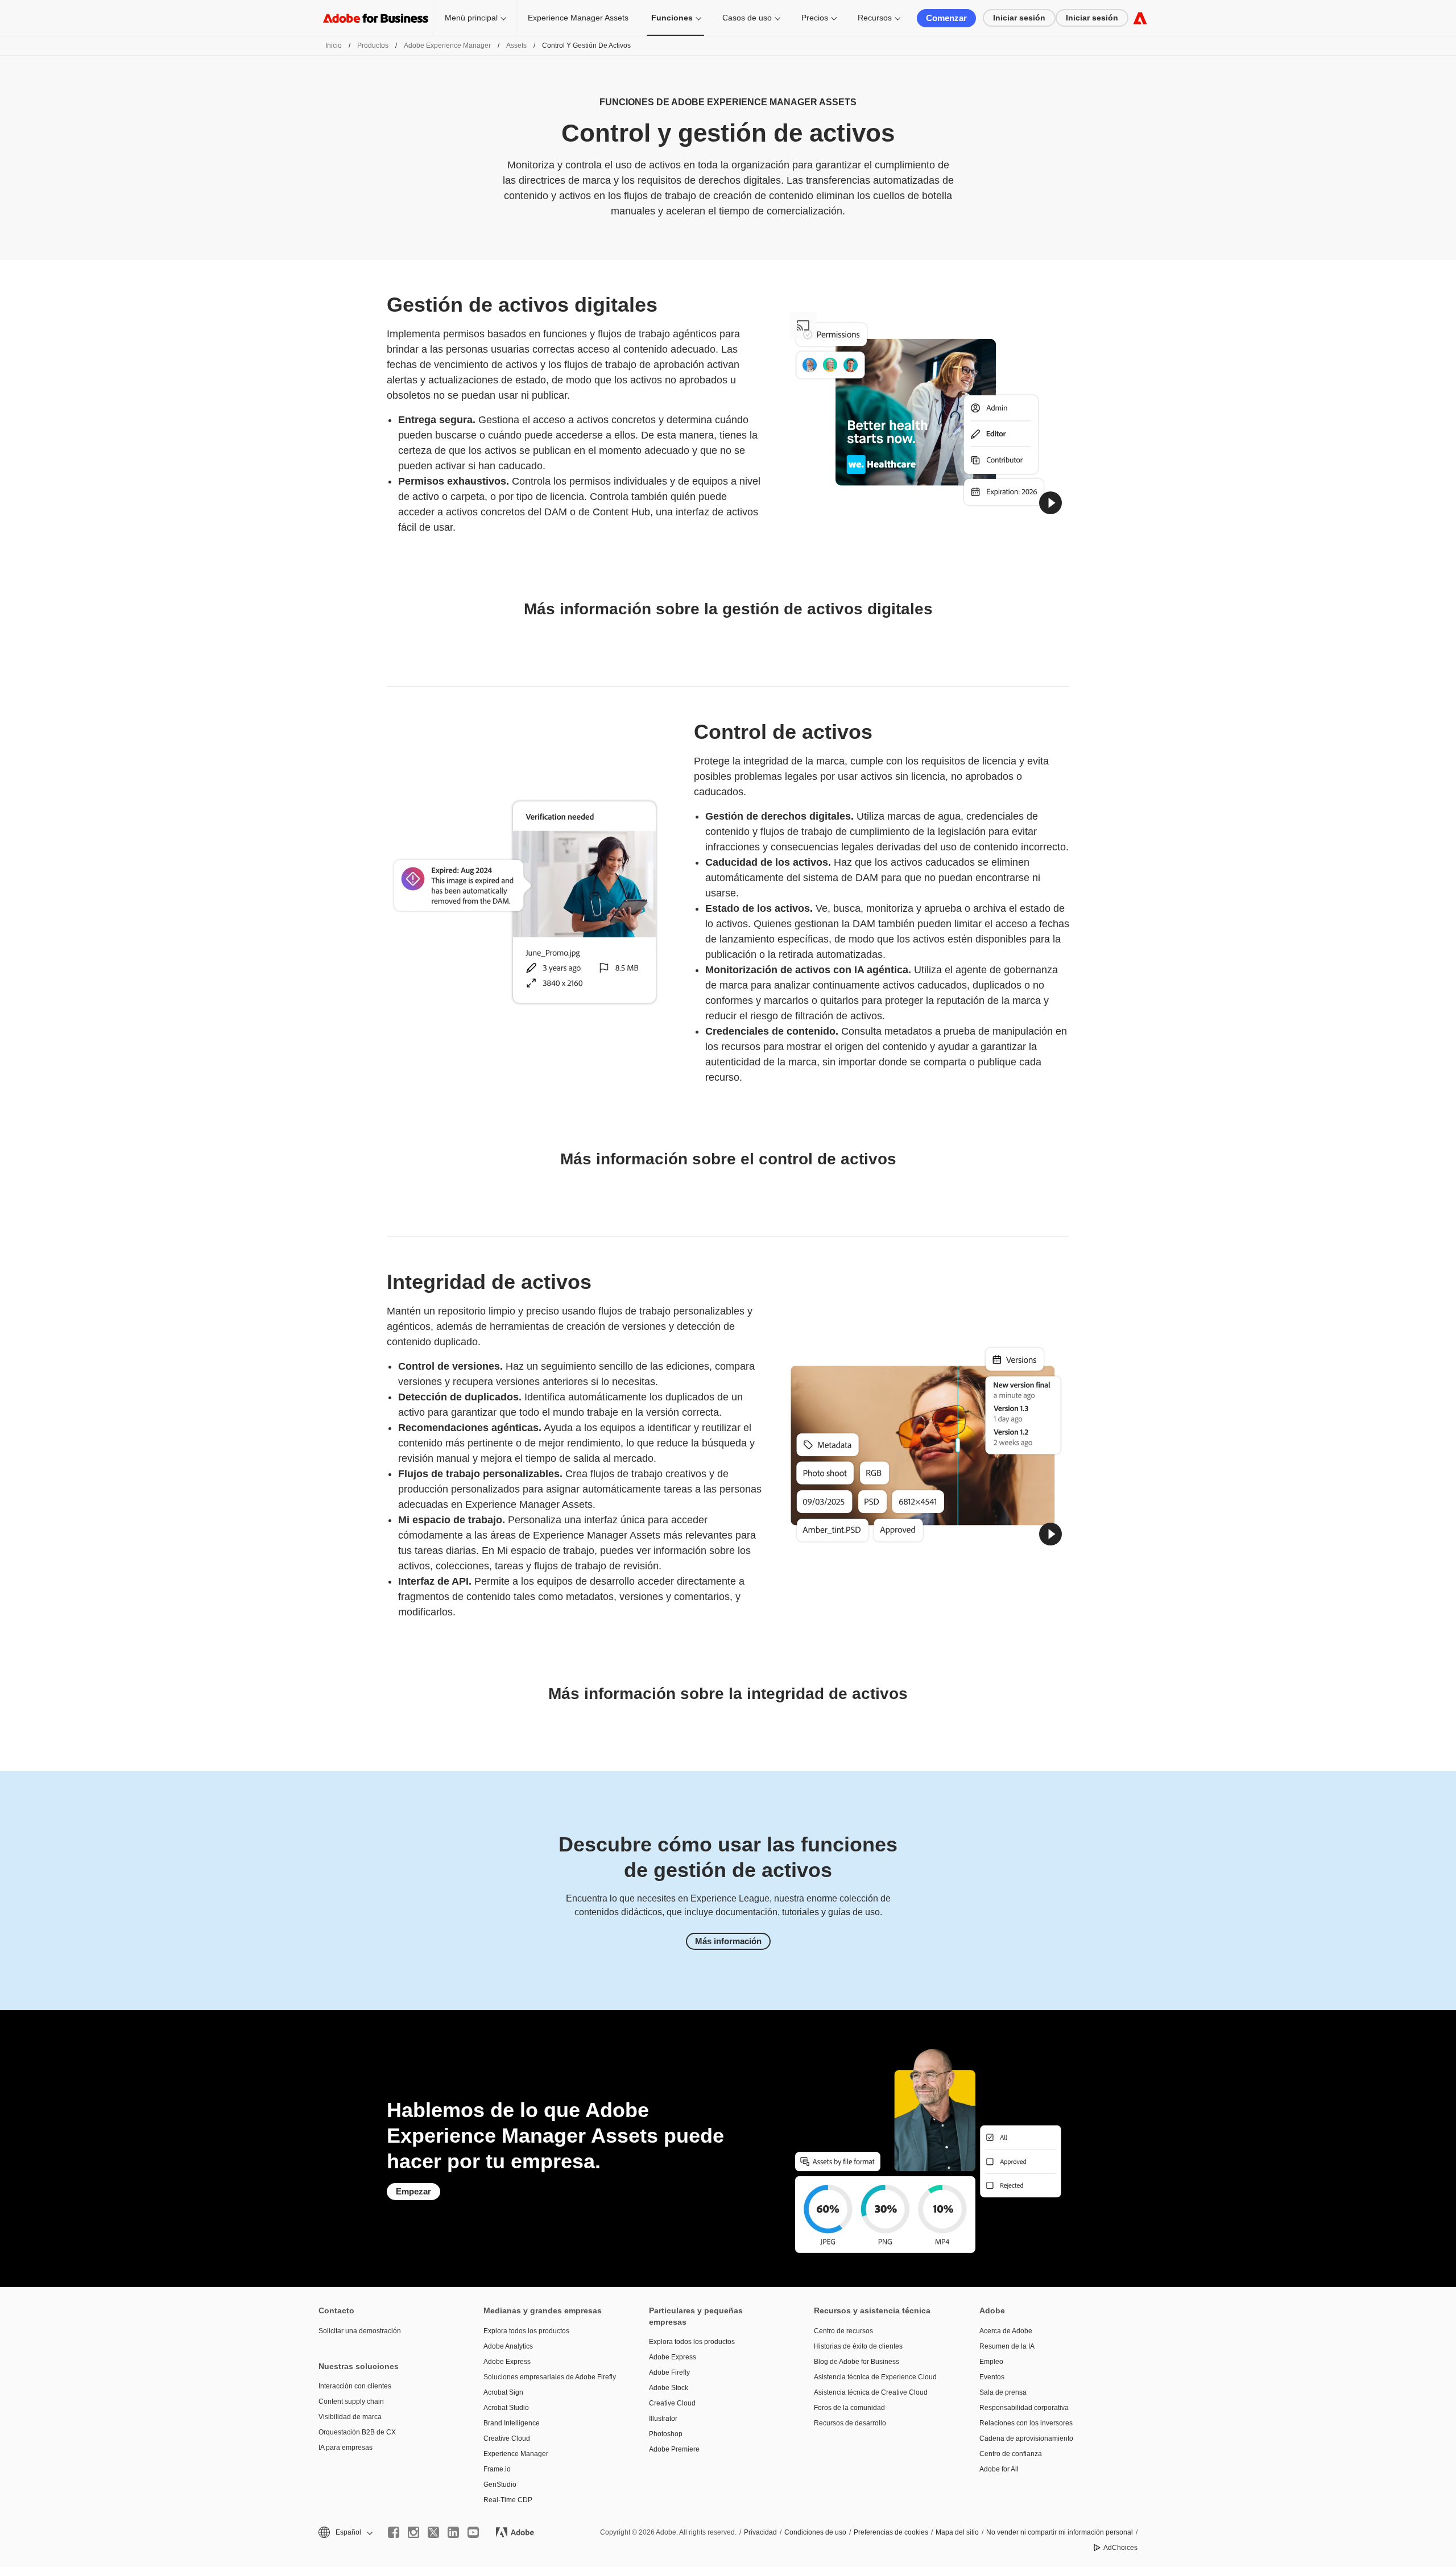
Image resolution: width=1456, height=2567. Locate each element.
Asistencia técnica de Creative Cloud (871, 2392)
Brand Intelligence (512, 2423)
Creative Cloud (507, 2438)
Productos (373, 46)
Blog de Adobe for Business (857, 2362)
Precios (815, 18)
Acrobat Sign (503, 2392)
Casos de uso (747, 18)
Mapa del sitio (957, 2532)
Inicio (334, 46)
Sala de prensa (1003, 2392)
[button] (1050, 503)
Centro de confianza (1011, 2454)
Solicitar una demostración (360, 2331)
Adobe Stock (669, 2388)
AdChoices (1120, 2548)
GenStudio (500, 2485)
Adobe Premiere (674, 2449)
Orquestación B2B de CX (357, 2432)
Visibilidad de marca (350, 2417)
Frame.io (497, 2469)
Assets (516, 46)
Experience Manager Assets (578, 18)
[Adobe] (1140, 18)
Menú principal (471, 18)
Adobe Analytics (508, 2346)
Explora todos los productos (526, 2331)
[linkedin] (453, 2532)
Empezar (413, 2191)
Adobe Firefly (669, 2372)
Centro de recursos (843, 2331)
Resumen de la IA (1007, 2346)
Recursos (875, 18)
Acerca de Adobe (1006, 2331)
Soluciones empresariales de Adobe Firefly (549, 2377)
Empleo (991, 2362)
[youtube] (473, 2532)
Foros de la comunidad (849, 2408)
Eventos (992, 2377)
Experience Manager (516, 2454)
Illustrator (663, 2419)
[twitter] (433, 2532)
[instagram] (413, 2532)
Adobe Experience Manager (447, 46)
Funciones (672, 18)
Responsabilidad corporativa (1024, 2408)
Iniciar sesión (1019, 18)
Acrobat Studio (506, 2408)
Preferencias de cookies (891, 2532)
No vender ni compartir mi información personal (1060, 2532)
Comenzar (946, 18)
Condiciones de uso (815, 2532)
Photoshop (666, 2434)
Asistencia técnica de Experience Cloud (875, 2377)
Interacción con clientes (355, 2386)
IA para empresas (346, 2448)
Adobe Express (507, 2362)
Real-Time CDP (508, 2500)
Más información (728, 1941)
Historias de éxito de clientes (858, 2346)
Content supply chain (351, 2401)
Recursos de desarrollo (850, 2423)
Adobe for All (999, 2469)
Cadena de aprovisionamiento (1026, 2438)
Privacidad (760, 2532)
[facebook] (394, 2532)
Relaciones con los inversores (1026, 2423)
